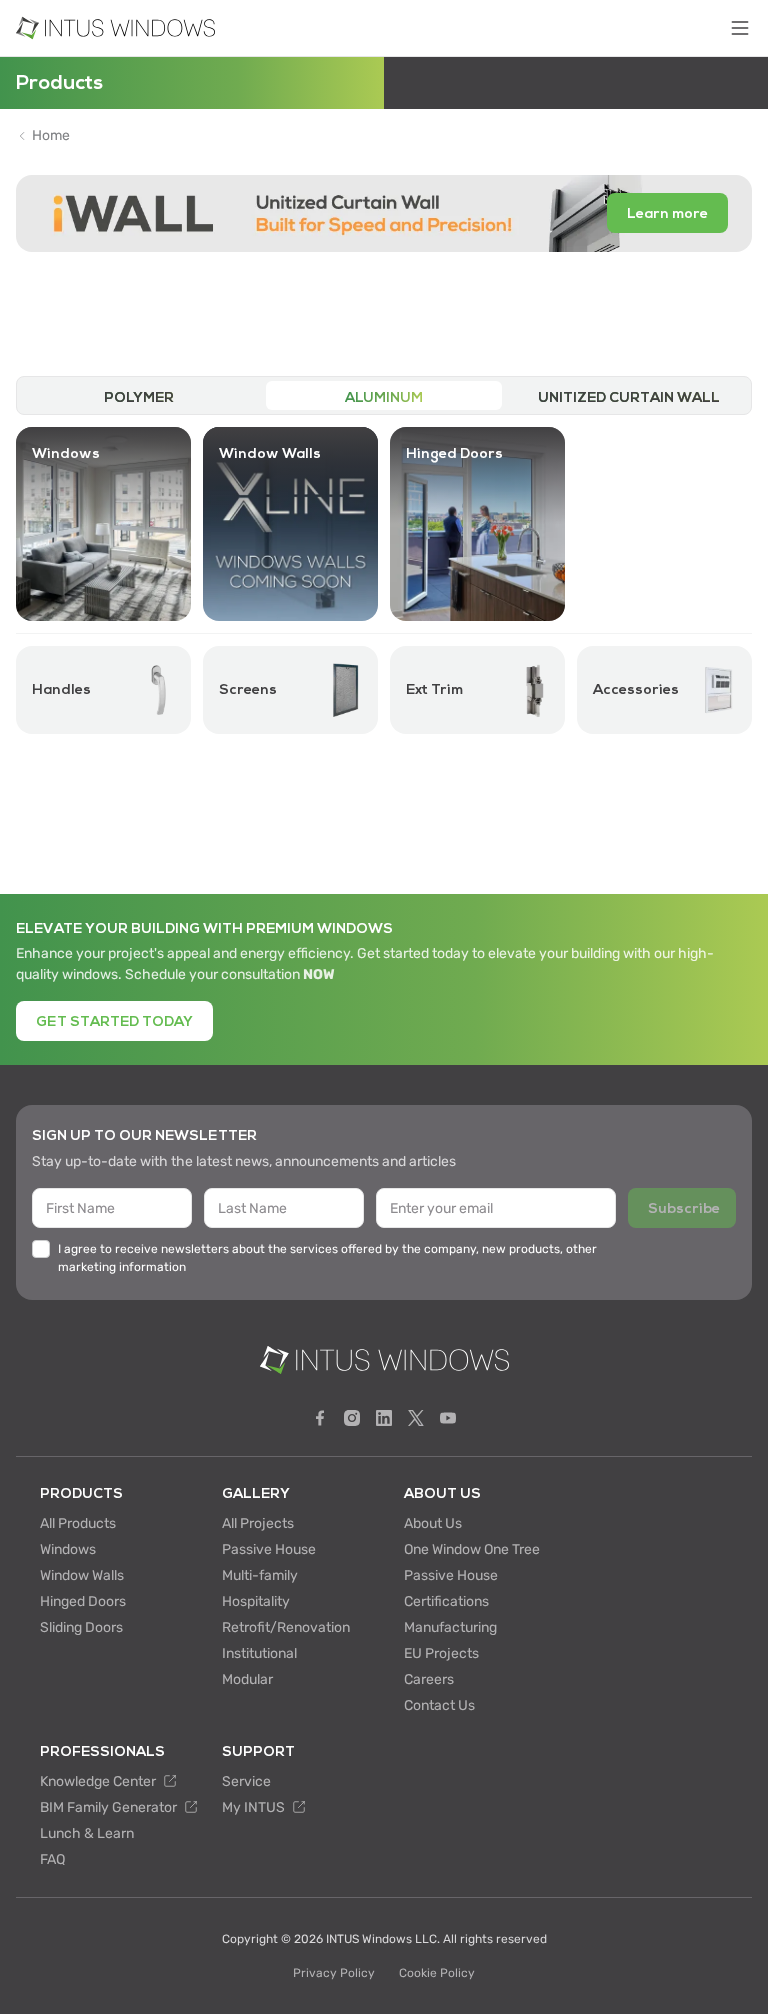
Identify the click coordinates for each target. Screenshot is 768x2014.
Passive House (269, 1549)
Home (51, 136)
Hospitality (256, 1601)
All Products (78, 1523)
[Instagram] (352, 1418)
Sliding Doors (81, 1627)
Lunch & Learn (87, 1833)
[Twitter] (416, 1418)
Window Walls (82, 1575)
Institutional (259, 1653)
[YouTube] (448, 1418)
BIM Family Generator (110, 1807)
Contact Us (439, 1705)
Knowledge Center (99, 1781)
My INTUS (255, 1807)
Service (246, 1781)
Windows (68, 1549)
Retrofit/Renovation (286, 1627)
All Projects (258, 1523)
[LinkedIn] (384, 1418)
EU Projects (441, 1653)
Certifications (446, 1601)
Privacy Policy (334, 1973)
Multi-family (260, 1575)
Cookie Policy (437, 1973)
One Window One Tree (472, 1549)
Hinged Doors (83, 1601)
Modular (247, 1679)
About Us (433, 1523)
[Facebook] (320, 1418)
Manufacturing (450, 1627)
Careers (429, 1679)
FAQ (52, 1859)
